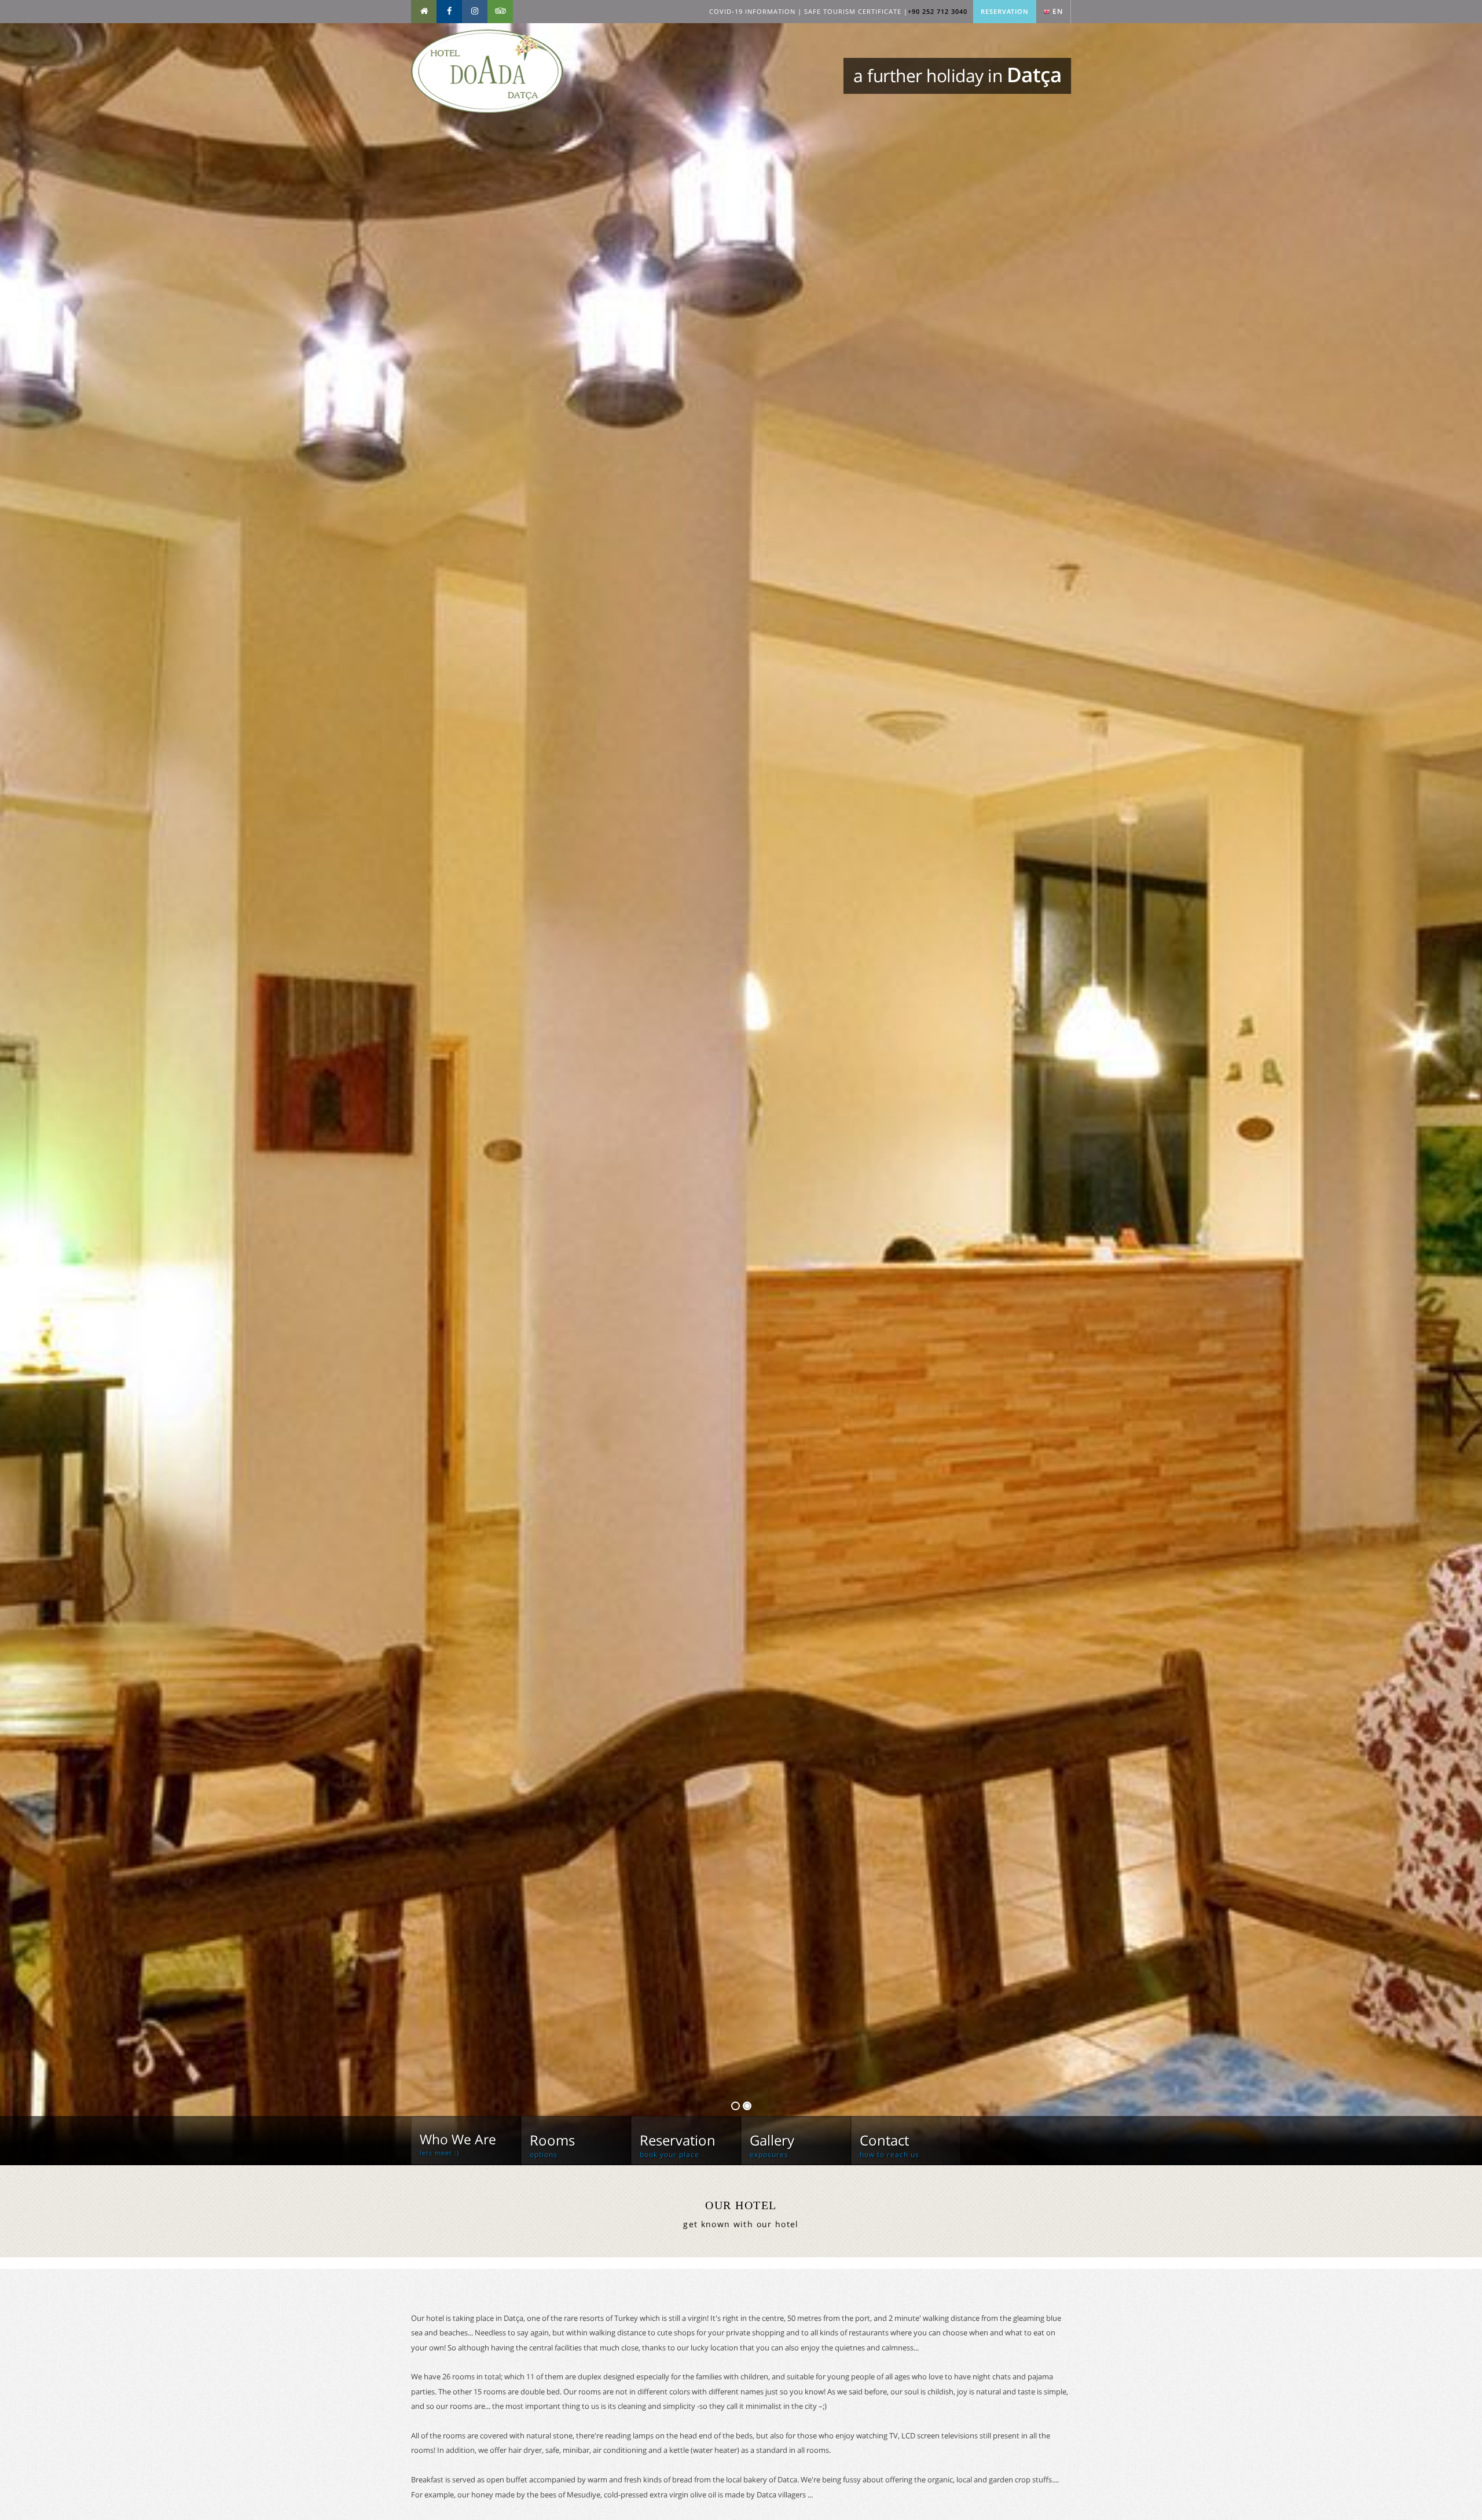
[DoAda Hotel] (487, 110)
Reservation (1005, 11)
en (1058, 11)
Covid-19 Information (752, 11)
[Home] (424, 12)
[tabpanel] (741, 1094)
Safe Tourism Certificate (853, 11)
